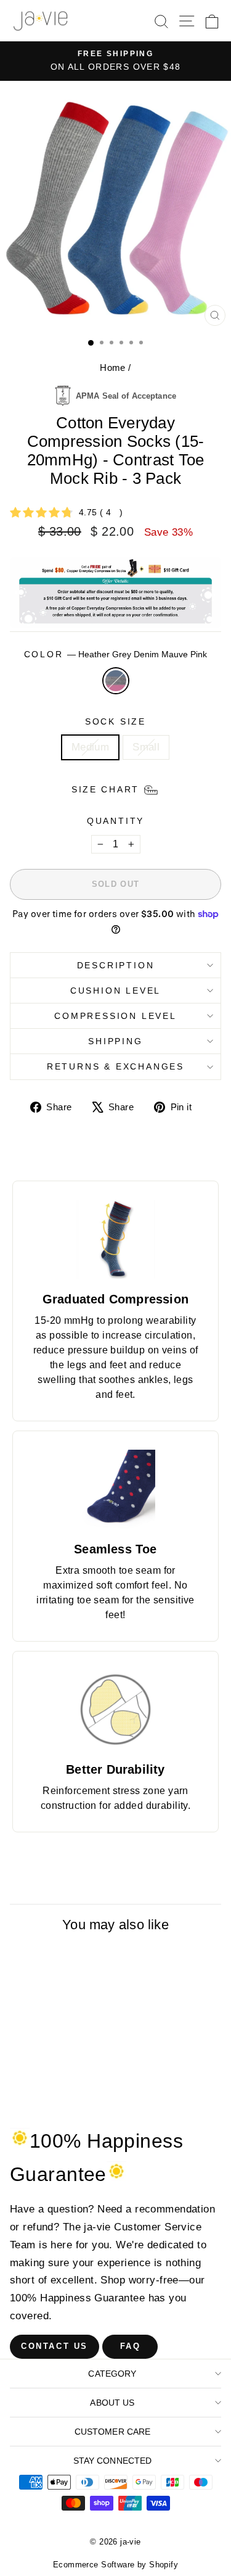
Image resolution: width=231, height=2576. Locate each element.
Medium (91, 747)
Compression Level (115, 1016)
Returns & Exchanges (115, 1066)
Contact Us (55, 2346)
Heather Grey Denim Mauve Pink (116, 681)
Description (116, 965)
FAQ (131, 2346)
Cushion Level (115, 991)
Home (113, 368)
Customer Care (113, 2432)
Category (112, 2374)
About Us (112, 2403)
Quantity (115, 821)
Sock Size (115, 721)
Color (116, 654)
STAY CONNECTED (113, 2461)
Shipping (115, 1041)
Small (146, 747)
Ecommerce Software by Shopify (115, 2565)
